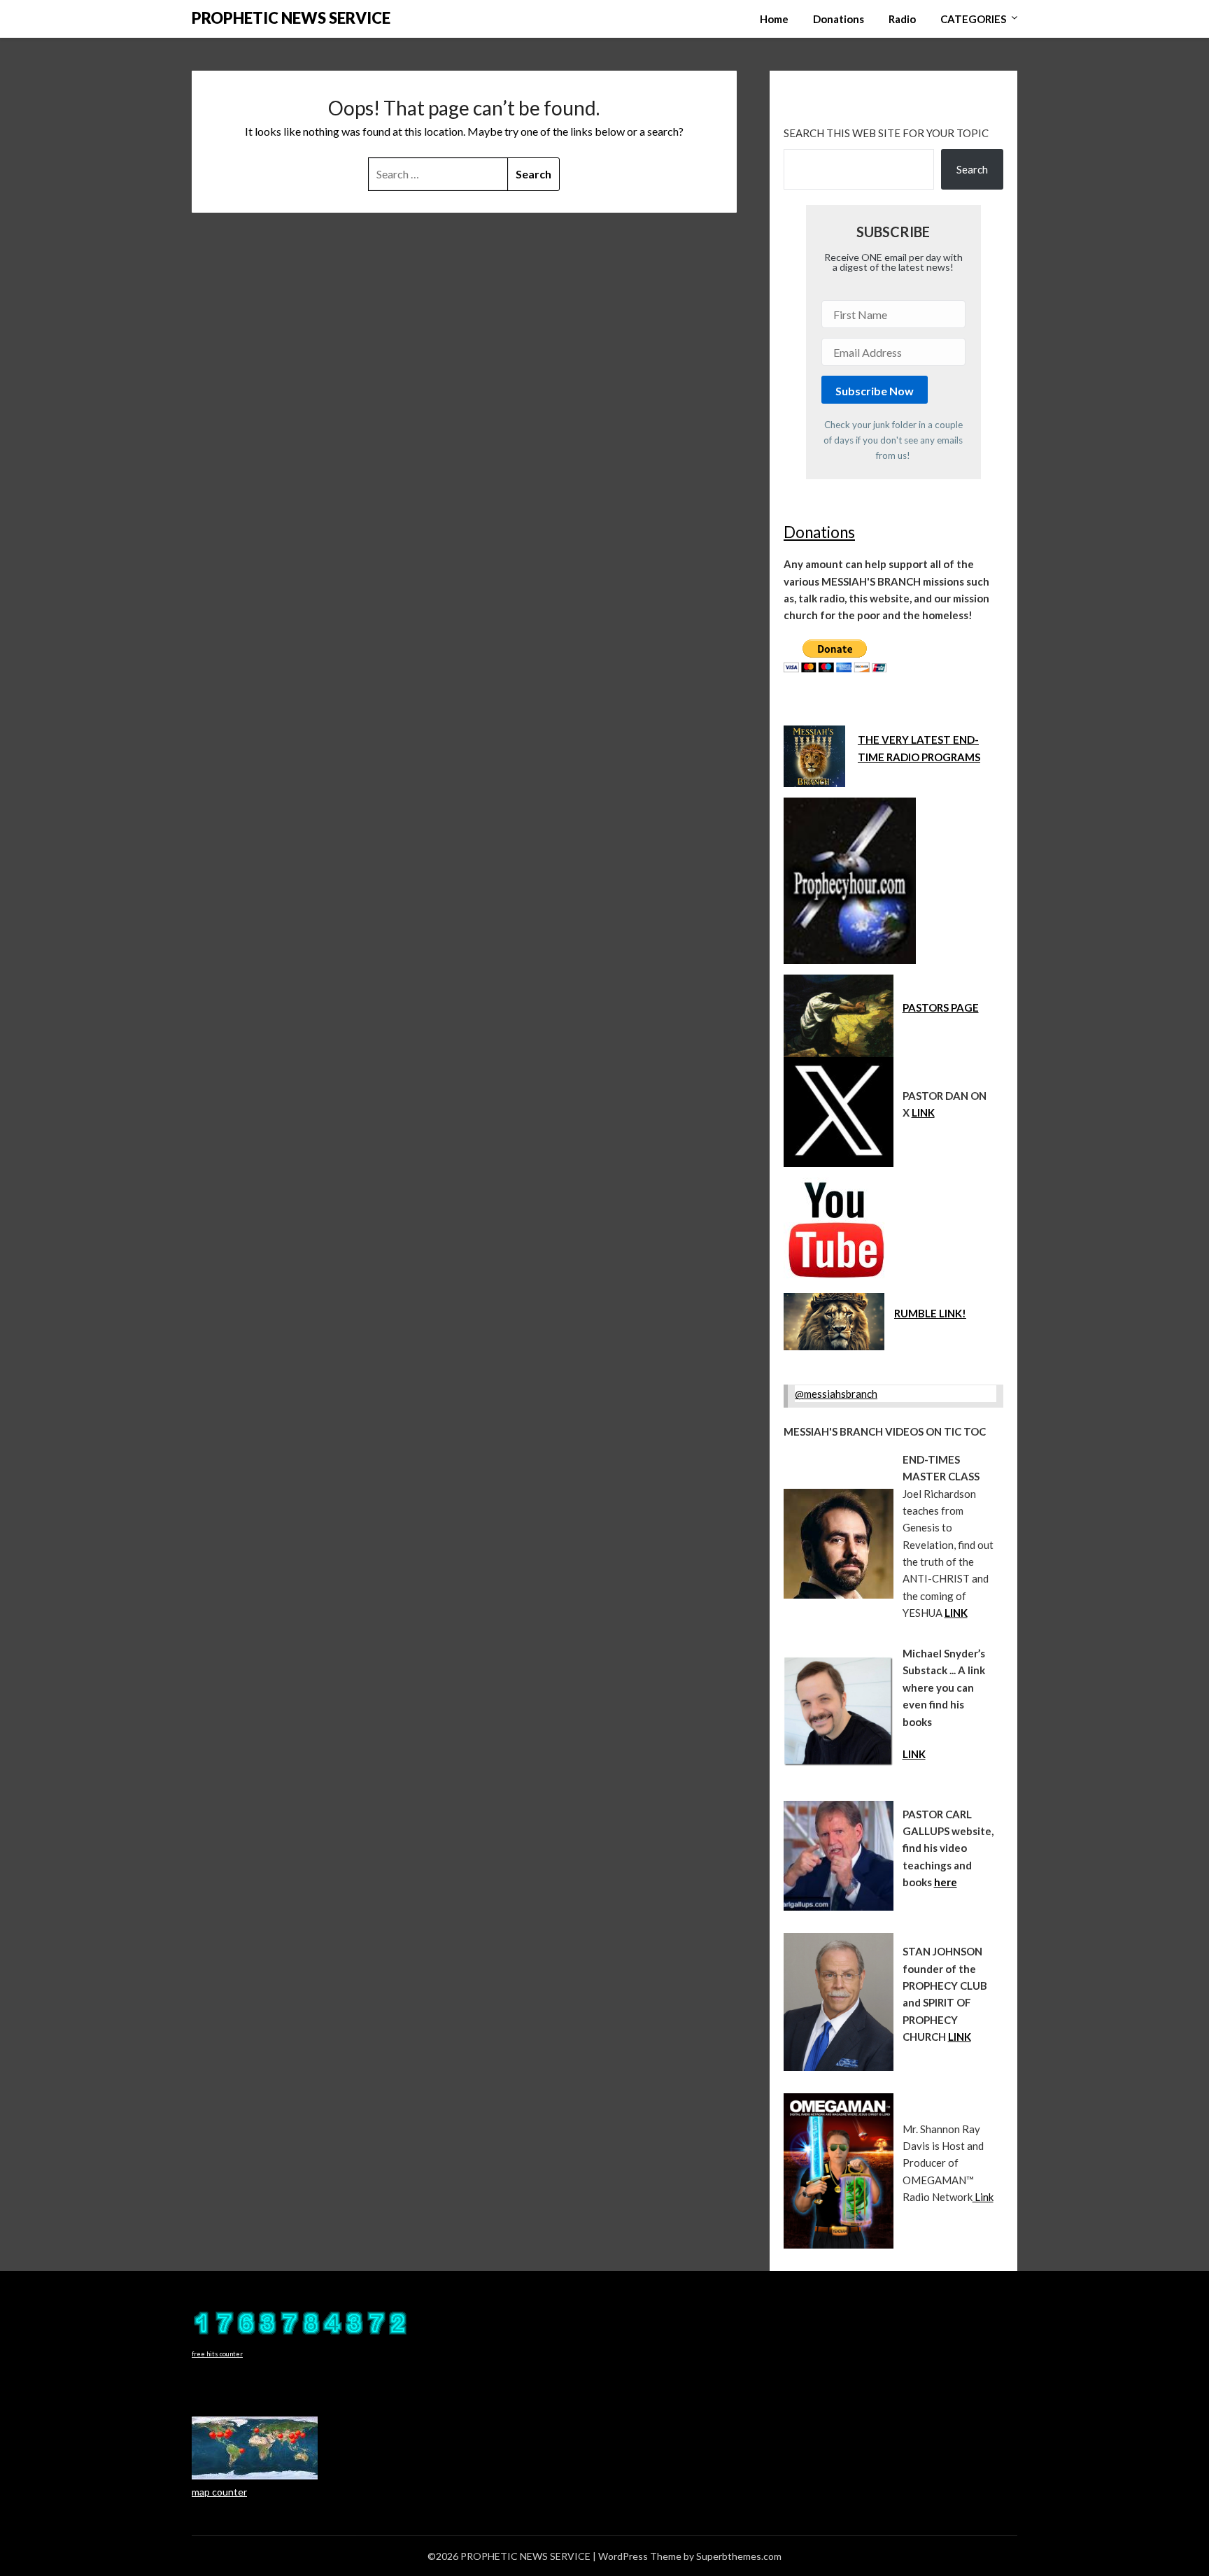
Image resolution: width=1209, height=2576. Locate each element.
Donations (839, 19)
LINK (923, 1112)
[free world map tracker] (255, 2476)
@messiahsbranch (836, 1394)
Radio (902, 19)
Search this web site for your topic (886, 133)
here (946, 1882)
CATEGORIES (973, 19)
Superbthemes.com (739, 2556)
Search (972, 169)
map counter (219, 2492)
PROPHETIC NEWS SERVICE (291, 18)
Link (983, 2197)
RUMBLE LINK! (930, 1313)
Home (774, 19)
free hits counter (217, 2354)
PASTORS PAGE (941, 1007)
